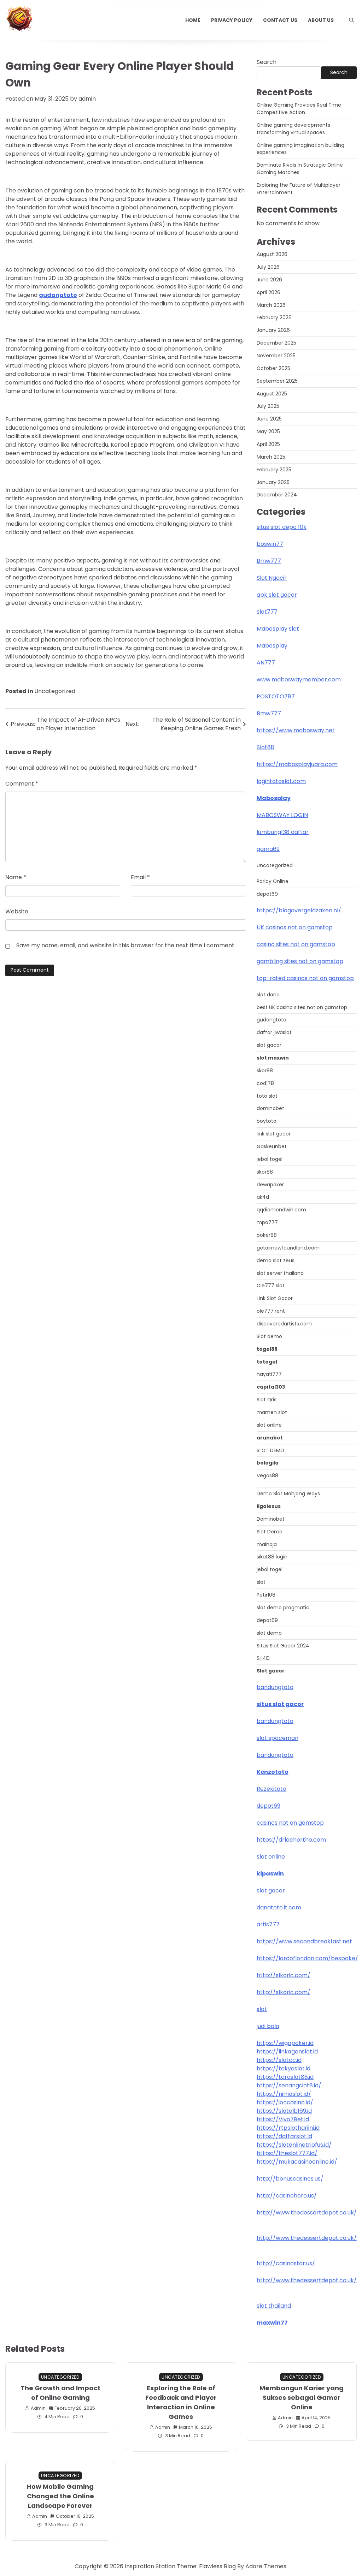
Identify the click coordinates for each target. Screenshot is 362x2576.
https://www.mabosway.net (296, 730)
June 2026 (269, 280)
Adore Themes (266, 2566)
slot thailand (274, 2306)
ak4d (263, 1197)
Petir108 (266, 1595)
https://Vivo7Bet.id (283, 2119)
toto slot (267, 1096)
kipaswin (270, 1874)
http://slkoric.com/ (284, 1975)
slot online (269, 1425)
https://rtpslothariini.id (288, 2128)
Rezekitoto (271, 1789)
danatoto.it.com (279, 1907)
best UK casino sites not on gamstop (302, 1007)
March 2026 (271, 305)
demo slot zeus (276, 1260)
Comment (22, 784)
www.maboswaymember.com (299, 679)
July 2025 (268, 406)
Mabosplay (272, 646)
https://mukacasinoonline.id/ (297, 2162)
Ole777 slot (271, 1286)
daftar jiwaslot (274, 1032)
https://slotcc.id (279, 2060)
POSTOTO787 (276, 696)
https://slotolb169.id (284, 2111)
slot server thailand (280, 1273)
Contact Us (280, 20)
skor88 (265, 1071)
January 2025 (273, 482)
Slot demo (269, 1336)
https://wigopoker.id (285, 2043)
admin (87, 99)
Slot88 (265, 747)
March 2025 (271, 457)
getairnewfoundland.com (288, 1248)
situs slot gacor (280, 1704)
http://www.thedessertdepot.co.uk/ (307, 2213)
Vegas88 (267, 1475)
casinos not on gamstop (290, 1823)
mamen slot (272, 1412)
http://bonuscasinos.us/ (290, 2179)
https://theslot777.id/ (287, 2153)
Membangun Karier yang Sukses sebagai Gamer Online (302, 2398)
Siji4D (263, 1658)
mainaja (267, 1544)
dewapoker (270, 1185)
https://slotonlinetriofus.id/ (294, 2145)
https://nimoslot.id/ (284, 2094)
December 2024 (277, 495)
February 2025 (274, 470)
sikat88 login (272, 1557)
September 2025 (277, 381)
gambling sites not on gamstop (300, 961)
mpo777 (267, 1222)
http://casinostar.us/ (286, 2263)
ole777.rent (271, 1311)
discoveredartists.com (284, 1324)
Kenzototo (273, 1772)
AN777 (266, 663)
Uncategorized (55, 691)
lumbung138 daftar (283, 832)
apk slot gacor (277, 595)
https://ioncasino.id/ (285, 2102)
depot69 (267, 894)
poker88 (267, 1235)
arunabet (270, 1438)
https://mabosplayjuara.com (297, 764)
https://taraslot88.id (285, 2077)
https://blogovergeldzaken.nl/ (299, 910)
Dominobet (271, 1519)
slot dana (268, 995)
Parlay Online (273, 881)
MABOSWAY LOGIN (282, 815)
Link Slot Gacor (275, 1298)
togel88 (267, 1349)
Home (193, 20)
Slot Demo (270, 1532)
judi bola (268, 2026)
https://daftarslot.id (284, 2136)
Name (16, 877)
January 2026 (273, 330)
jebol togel (270, 1159)
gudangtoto (271, 1020)
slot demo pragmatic (283, 1608)
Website (17, 911)
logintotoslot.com (281, 781)
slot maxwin (273, 1058)
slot (261, 1582)
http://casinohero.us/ (287, 2196)
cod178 (265, 1083)
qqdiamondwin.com (281, 1210)
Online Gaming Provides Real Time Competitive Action (299, 109)
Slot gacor (271, 1671)
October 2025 (273, 368)
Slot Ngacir (272, 578)
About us (321, 20)
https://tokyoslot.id (284, 2068)
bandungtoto (275, 1687)
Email (140, 877)
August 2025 (272, 394)
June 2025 (269, 419)
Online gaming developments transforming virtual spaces (293, 129)
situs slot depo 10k (282, 527)
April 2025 (268, 444)
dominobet (270, 1108)
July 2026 (268, 267)
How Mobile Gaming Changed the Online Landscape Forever (60, 2496)
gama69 (268, 849)
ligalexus (269, 1506)
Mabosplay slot (278, 629)
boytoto (267, 1121)
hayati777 (269, 1374)
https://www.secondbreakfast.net (304, 1941)
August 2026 (272, 254)
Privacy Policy (232, 20)
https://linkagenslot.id (287, 2052)
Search (267, 62)
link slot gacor (274, 1134)
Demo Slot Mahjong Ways (288, 1493)
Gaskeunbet (272, 1146)
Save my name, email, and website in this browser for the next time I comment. (126, 945)
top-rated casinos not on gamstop (305, 978)
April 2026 (268, 292)
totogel (267, 1362)
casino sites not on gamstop (296, 944)
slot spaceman (278, 1738)
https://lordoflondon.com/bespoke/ (307, 1958)
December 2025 (276, 343)
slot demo (269, 1633)
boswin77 (270, 544)
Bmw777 (269, 561)
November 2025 (276, 356)
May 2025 (268, 431)
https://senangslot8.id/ (289, 2085)
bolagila (268, 1463)
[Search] (351, 20)
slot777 (267, 612)
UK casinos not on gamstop (295, 927)
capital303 (271, 1387)
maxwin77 (272, 2323)
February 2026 (274, 317)
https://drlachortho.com (291, 1840)
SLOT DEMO (270, 1450)
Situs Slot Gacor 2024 (283, 1646)
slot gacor (269, 1045)
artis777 (268, 1924)
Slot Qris (267, 1400)
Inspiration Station (150, 2566)
